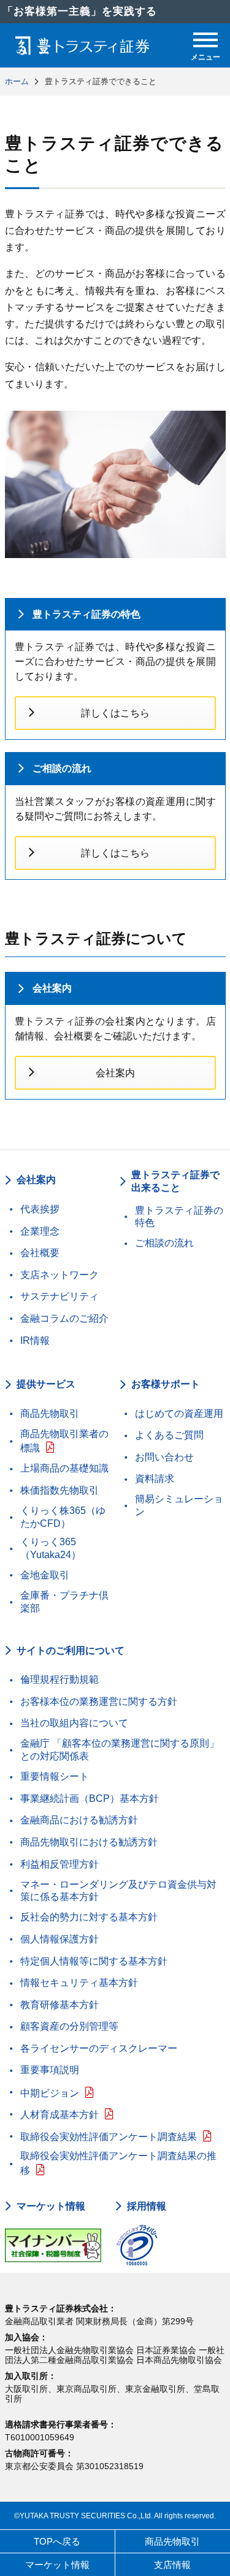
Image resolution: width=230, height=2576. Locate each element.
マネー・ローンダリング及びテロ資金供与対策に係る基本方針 (118, 1891)
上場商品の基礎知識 (64, 1468)
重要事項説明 (50, 2070)
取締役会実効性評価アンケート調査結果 (109, 2137)
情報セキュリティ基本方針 (79, 1983)
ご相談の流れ (62, 768)
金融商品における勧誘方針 (79, 1820)
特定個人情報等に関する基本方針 (94, 1961)
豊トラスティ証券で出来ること (175, 1181)
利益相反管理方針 (59, 1864)
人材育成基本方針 (59, 2115)
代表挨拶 (40, 1209)
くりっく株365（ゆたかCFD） (63, 1517)
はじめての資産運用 (179, 1414)
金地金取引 (45, 1575)
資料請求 (155, 1479)
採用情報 (147, 2206)
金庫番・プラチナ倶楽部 (64, 1602)
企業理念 (40, 1231)
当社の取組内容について (74, 1723)
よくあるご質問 (169, 1435)
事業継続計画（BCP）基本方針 (90, 1798)
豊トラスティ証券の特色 (86, 614)
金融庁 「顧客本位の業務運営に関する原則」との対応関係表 (120, 1750)
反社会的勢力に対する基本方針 (89, 1917)
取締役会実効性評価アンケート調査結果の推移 (118, 2163)
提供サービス (46, 1384)
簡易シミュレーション (179, 1505)
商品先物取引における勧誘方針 (89, 1842)
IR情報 (35, 1340)
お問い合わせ (164, 1457)
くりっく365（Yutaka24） (51, 1548)
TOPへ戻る (57, 2541)
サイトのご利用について (71, 1651)
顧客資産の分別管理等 (69, 2026)
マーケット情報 (51, 2206)
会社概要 (40, 1253)
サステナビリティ (59, 1296)
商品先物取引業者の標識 (64, 1441)
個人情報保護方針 (59, 1939)
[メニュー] (205, 40)
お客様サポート (166, 1384)
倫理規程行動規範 (59, 1679)
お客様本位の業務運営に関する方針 (99, 1701)
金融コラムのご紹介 (64, 1318)
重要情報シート (55, 1776)
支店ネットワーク (59, 1275)
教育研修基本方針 (59, 2005)
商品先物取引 (50, 1414)
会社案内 (52, 988)
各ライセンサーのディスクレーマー (99, 2048)
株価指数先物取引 (59, 1490)
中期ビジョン (50, 2093)
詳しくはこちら (115, 713)
